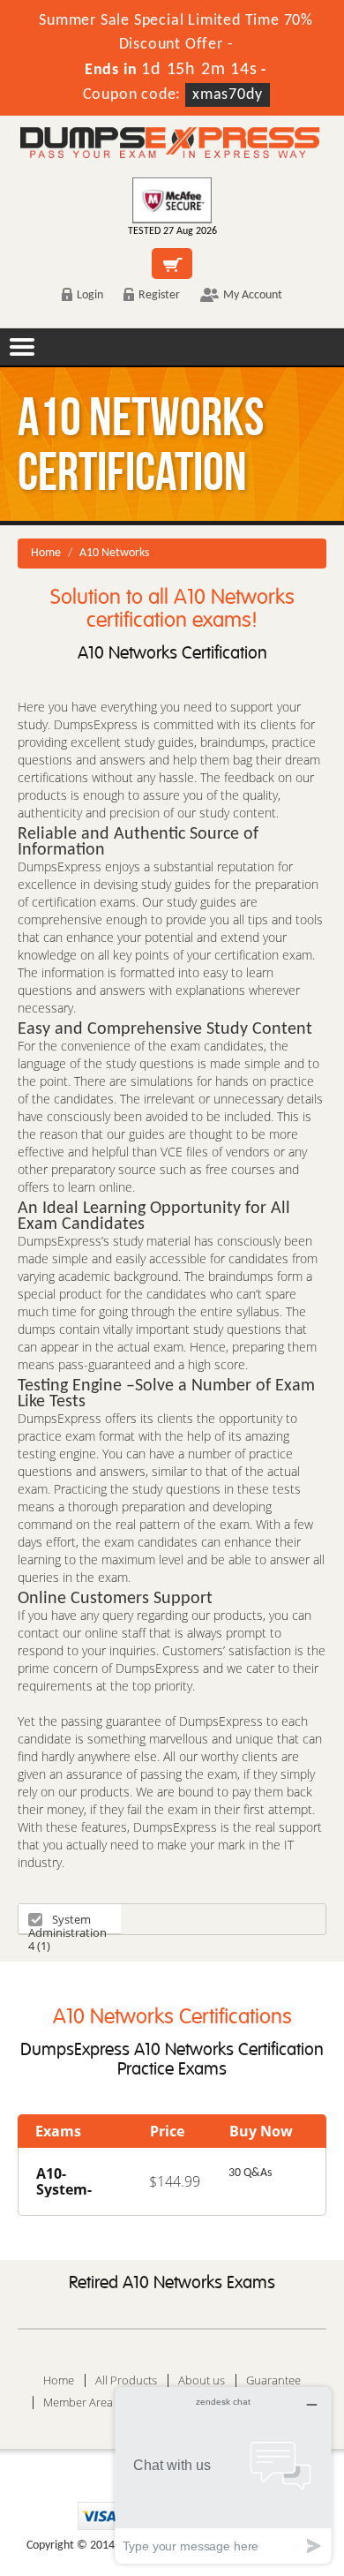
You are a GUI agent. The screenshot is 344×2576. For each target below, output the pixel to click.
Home (46, 553)
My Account (253, 295)
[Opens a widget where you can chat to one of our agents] (223, 2475)
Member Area (78, 2403)
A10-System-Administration (77, 2189)
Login (90, 295)
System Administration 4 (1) (67, 1922)
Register (159, 295)
